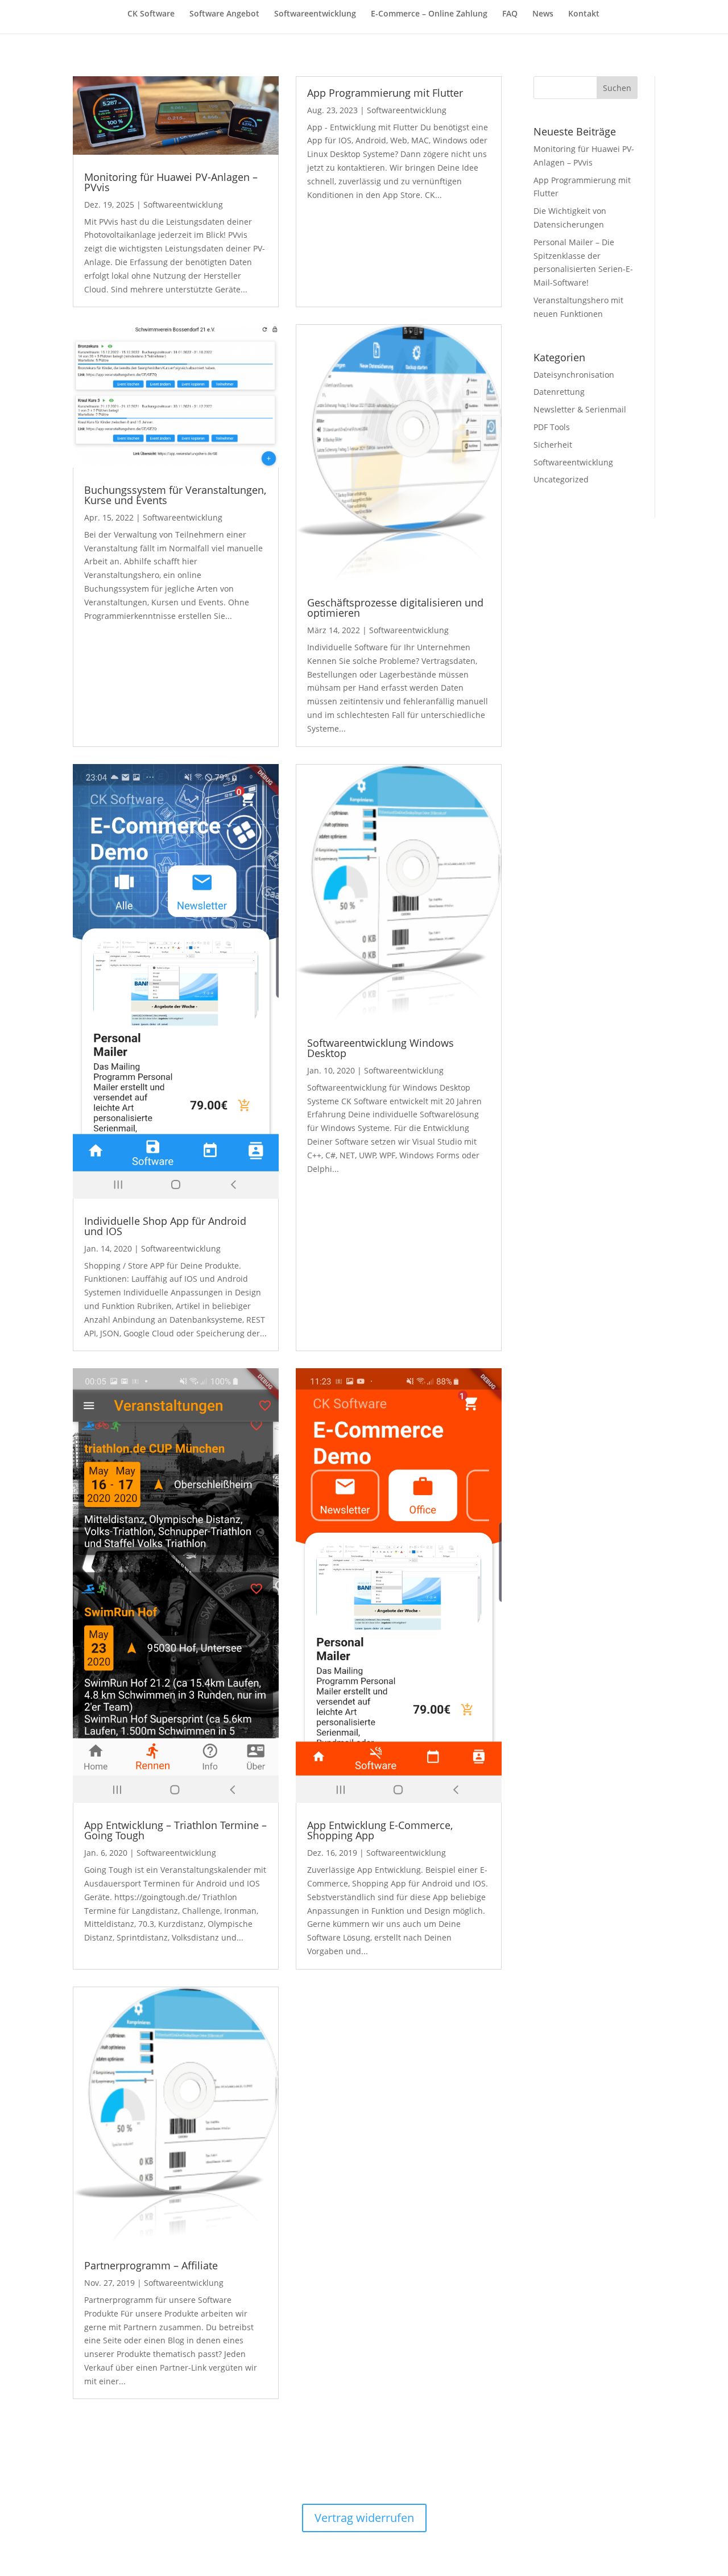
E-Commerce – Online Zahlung (429, 14)
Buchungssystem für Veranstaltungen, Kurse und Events (175, 495)
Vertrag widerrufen (364, 2518)
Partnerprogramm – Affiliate (151, 2265)
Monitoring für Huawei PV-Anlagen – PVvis (171, 182)
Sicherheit (553, 445)
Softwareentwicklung (315, 14)
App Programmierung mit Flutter (385, 93)
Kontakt (584, 14)
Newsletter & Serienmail (580, 409)
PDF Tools (552, 427)
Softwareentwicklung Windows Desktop (380, 1048)
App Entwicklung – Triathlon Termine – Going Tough (175, 1830)
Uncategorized (561, 479)
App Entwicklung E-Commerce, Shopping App (380, 1830)
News (543, 14)
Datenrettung (559, 392)
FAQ (510, 14)
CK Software (151, 14)
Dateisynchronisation (574, 375)
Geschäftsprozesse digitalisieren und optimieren (395, 608)
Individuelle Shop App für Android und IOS (165, 1226)
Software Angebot (224, 14)
